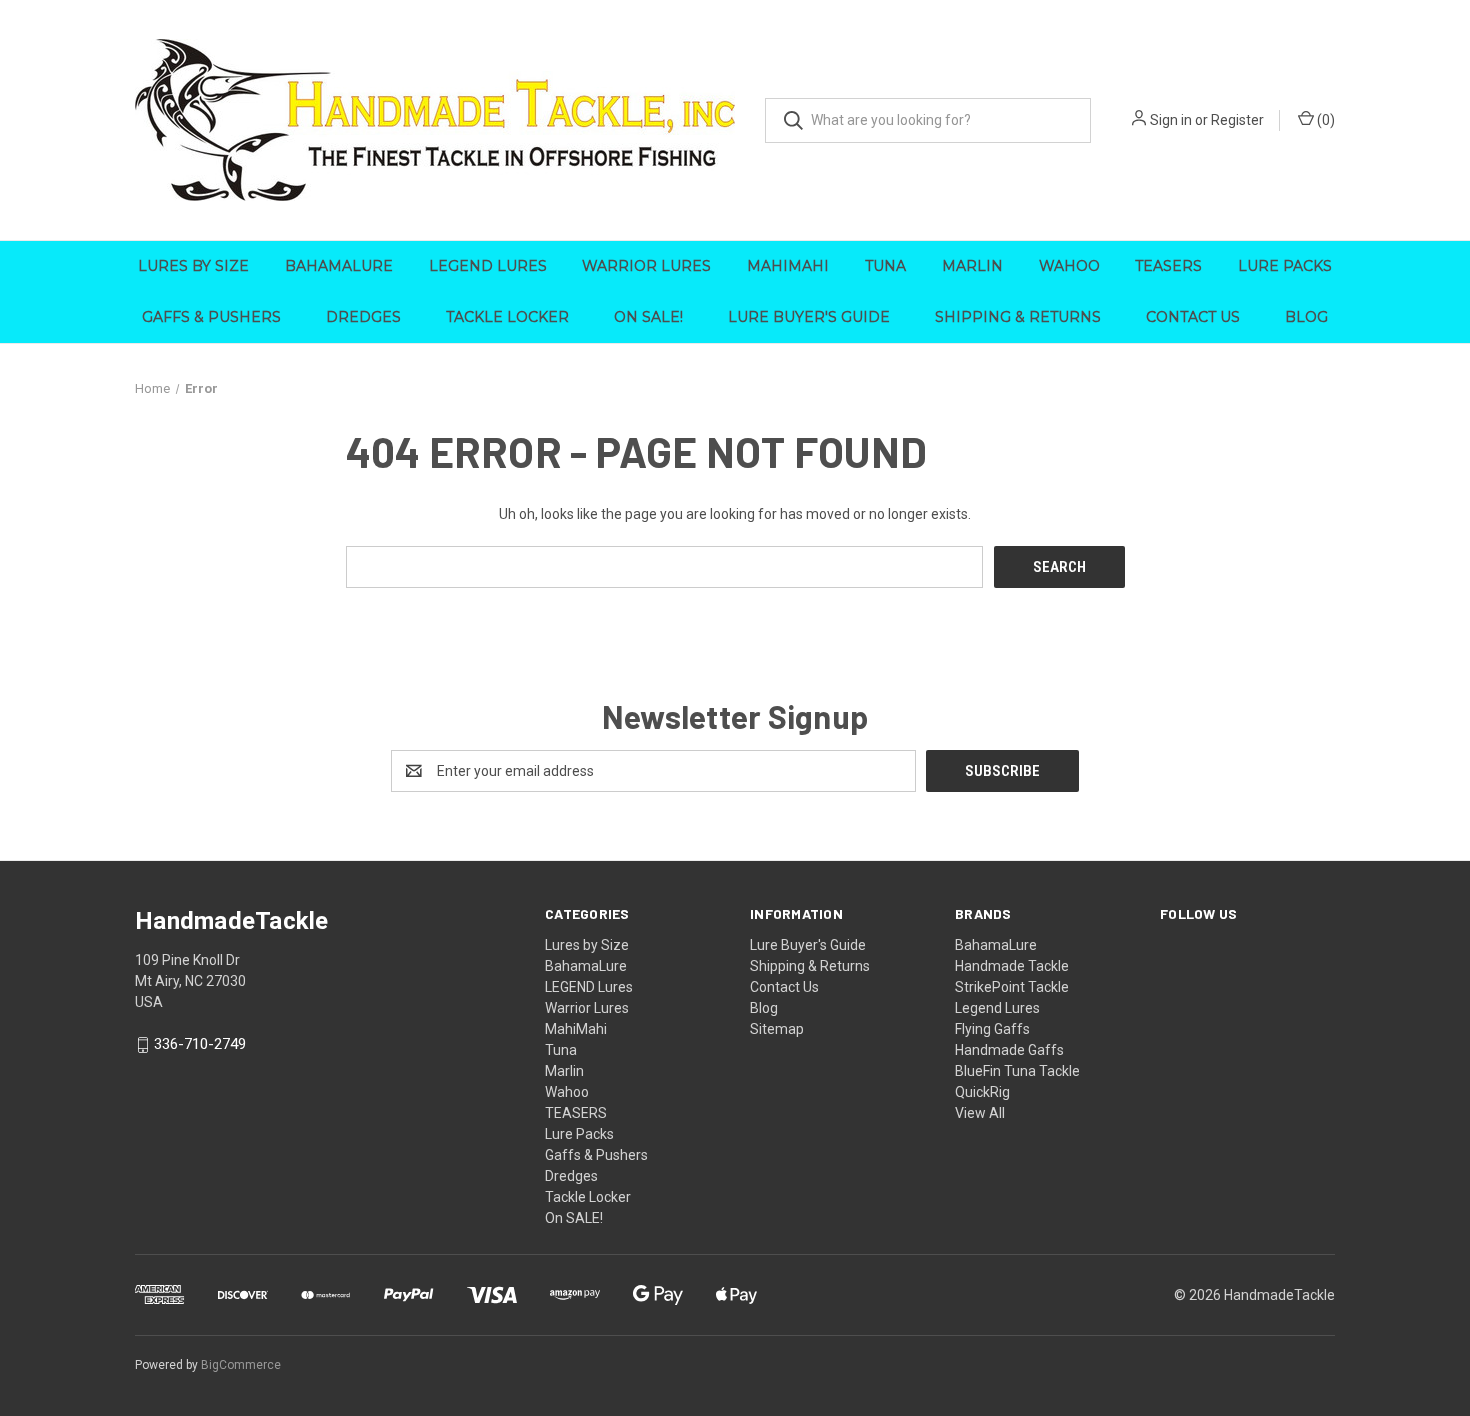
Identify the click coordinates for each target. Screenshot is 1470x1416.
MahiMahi (788, 266)
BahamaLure (339, 266)
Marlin (972, 266)
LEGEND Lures (488, 266)
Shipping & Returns (1018, 317)
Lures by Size (193, 266)
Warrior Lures (646, 266)
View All (980, 1113)
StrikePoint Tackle (1012, 987)
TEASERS (1168, 266)
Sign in (1171, 120)
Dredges (363, 317)
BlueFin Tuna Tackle (1017, 1071)
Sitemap (777, 1029)
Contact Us (1193, 317)
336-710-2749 (200, 1045)
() (1324, 120)
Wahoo (1069, 266)
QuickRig (982, 1092)
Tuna (885, 266)
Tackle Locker (507, 317)
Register (1237, 120)
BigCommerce (241, 1365)
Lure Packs (1285, 266)
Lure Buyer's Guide (809, 317)
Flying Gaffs (992, 1029)
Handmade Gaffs (1009, 1050)
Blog (1306, 317)
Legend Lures (997, 1008)
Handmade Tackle (1012, 966)
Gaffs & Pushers (211, 317)
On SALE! (648, 317)
